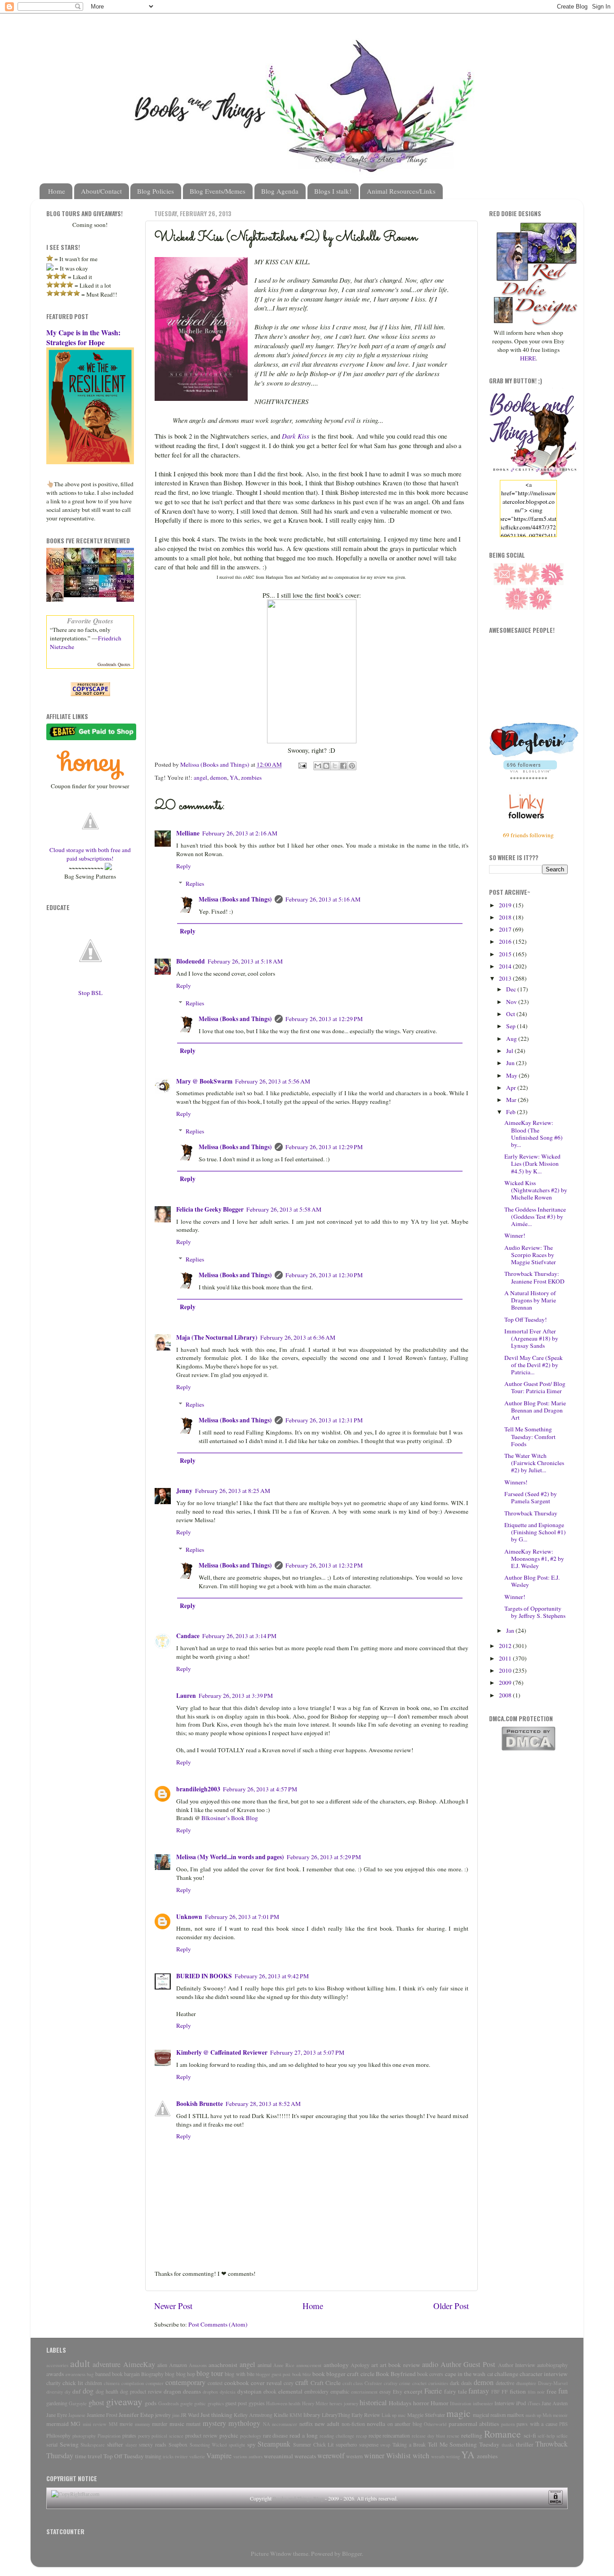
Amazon (178, 2365)
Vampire (219, 2456)
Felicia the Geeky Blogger (210, 1209)
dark (455, 2383)
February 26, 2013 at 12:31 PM (324, 1420)
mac (402, 2415)
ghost (96, 2403)
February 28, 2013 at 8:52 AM (263, 2104)
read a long (304, 2435)
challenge (506, 2374)
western (354, 2456)
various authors (248, 2456)
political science (167, 2436)
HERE (528, 358)
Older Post (451, 2306)
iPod (521, 2403)
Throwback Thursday (531, 1513)
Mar (512, 1100)
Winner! (515, 1235)
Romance (503, 2434)
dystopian (249, 2391)
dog (88, 2391)
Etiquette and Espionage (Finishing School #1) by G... (535, 1532)
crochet (419, 2383)
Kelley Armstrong (253, 2415)
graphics (216, 2403)
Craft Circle (326, 2383)
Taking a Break (409, 2444)
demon (218, 777)
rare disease (276, 2435)
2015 (506, 954)
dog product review (141, 2391)
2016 (506, 942)
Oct (511, 1014)
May (512, 1075)
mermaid (58, 2424)
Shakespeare (93, 2445)
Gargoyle (78, 2403)
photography (84, 2436)
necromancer (285, 2424)
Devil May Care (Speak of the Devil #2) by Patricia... (534, 1365)
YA (234, 777)
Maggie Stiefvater (426, 2415)
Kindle (281, 2415)
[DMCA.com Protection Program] (528, 1749)
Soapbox (178, 2444)
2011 (506, 1658)
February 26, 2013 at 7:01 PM (242, 1917)
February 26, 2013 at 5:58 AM (284, 1209)
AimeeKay (139, 2364)
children (93, 2383)
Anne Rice (284, 2365)
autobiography (552, 2365)
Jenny (184, 1491)
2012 (506, 1646)
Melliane (188, 833)
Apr (512, 1088)
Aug (512, 1039)
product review (201, 2435)
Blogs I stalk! (333, 191)
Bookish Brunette (200, 2104)
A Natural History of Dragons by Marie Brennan (530, 1300)
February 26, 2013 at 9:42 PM (272, 1976)
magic (458, 2413)
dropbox (210, 2392)
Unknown (189, 1917)
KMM (296, 2415)
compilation (133, 2383)
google (187, 2403)
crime (405, 2383)
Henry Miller (315, 2403)
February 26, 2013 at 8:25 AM (233, 1491)
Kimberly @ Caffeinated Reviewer (222, 2052)
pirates (129, 2435)
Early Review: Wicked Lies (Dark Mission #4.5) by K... (532, 1164)
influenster (483, 2403)
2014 (506, 966)
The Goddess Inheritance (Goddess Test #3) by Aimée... (535, 1217)
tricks (168, 2456)
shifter (115, 2444)
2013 (506, 978)
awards (55, 2374)
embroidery (316, 2391)
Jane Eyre (57, 2415)
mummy (142, 2424)
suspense (369, 2444)
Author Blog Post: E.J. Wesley (532, 1581)
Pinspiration (109, 2436)
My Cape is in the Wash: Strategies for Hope (83, 337)
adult (80, 2363)
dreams (192, 2391)
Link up (389, 2415)
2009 (506, 1683)
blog (170, 2374)
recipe (375, 2435)
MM (113, 2424)
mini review (95, 2424)
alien (162, 2365)
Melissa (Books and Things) (235, 899)
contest (215, 2383)
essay (385, 2391)
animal (265, 2365)
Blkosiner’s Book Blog (230, 1818)
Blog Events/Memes (218, 191)
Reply (184, 866)
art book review (400, 2365)
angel (200, 777)
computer (155, 2383)
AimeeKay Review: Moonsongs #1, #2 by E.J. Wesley (534, 1559)
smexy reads (153, 2444)
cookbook (237, 2383)
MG (76, 2424)
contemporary (185, 2382)
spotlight (237, 2445)
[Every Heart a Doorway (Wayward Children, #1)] (75, 595)
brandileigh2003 (198, 1789)
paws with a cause (537, 2424)
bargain (132, 2374)
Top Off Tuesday (124, 2456)
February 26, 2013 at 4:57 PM (260, 1789)
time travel (89, 2456)
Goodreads (169, 2403)
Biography (152, 2374)
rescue (453, 2436)
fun (563, 2391)
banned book (109, 2374)
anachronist (223, 2365)
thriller (525, 2444)
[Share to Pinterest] (352, 766)
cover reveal (266, 2383)
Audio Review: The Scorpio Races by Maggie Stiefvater (530, 1255)
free (552, 2391)
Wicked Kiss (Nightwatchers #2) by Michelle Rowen (536, 1190)
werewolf (331, 2456)
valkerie (197, 2456)
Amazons (198, 2365)
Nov (512, 1002)
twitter (181, 2456)
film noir (536, 2392)
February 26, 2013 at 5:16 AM (323, 899)
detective (505, 2383)
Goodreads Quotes (114, 664)
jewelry (163, 2415)
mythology (244, 2423)
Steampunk (274, 2444)
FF (505, 2391)
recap (361, 2436)
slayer (131, 2445)
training (153, 2456)
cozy (289, 2383)
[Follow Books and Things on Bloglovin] (530, 770)
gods (151, 2403)
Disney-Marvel (553, 2383)
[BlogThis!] (326, 766)
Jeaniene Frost (102, 2415)
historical (373, 2403)
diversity (55, 2392)
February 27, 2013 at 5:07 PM (307, 2052)
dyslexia (228, 2392)
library (312, 2415)
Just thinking (216, 2415)
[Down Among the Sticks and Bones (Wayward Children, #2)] (93, 595)
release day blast (428, 2436)
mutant (193, 2424)
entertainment (364, 2392)
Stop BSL (90, 993)
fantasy (479, 2391)
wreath (438, 2456)
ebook (270, 2391)
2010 (506, 1670)
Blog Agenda (280, 191)
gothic (200, 2403)
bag (90, 2374)
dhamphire (526, 2383)
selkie (562, 2436)
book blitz (302, 2374)
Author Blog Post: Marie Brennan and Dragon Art (535, 1410)
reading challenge (337, 2436)
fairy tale (456, 2391)
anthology (336, 2365)
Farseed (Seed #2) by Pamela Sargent (531, 1497)
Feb (512, 1112)
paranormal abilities (474, 2424)
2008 (506, 1695)
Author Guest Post (468, 2364)
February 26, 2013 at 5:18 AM (245, 961)
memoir (560, 2415)
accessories (57, 2365)
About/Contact (101, 191)
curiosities (438, 2383)
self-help (546, 2436)
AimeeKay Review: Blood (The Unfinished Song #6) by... (534, 1134)
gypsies (257, 2403)
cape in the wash (465, 2374)
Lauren (186, 1696)
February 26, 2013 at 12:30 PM (324, 1275)
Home (57, 191)
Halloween (277, 2403)
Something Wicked (208, 2445)
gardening (57, 2403)
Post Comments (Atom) (218, 2324)
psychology (251, 2436)
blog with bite (239, 2374)
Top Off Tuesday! (526, 1319)
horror (421, 2403)
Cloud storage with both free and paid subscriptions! (90, 854)
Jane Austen (555, 2403)
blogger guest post (273, 2374)
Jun (511, 1063)
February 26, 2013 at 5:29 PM (324, 1857)
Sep (512, 1026)
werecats (305, 2456)
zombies (251, 777)
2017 (506, 929)
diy (68, 2392)
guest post (236, 2403)
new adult (327, 2424)
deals (467, 2383)
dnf (77, 2391)
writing (453, 2456)
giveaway (124, 2401)
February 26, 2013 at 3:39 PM (236, 1696)
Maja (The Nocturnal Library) (217, 1337)
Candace (188, 1636)
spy (251, 2444)
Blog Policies (156, 191)
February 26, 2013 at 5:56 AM (273, 1081)
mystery (214, 2423)
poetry (144, 2436)
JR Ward (190, 2415)
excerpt (413, 2391)
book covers (430, 2374)
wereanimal (278, 2456)
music (177, 2424)
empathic (340, 2391)
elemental (290, 2391)
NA (267, 2424)
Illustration (460, 2403)
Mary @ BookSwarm (204, 1081)
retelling (472, 2435)
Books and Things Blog (298, 2498)
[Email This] (318, 766)
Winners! (516, 1482)
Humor (440, 2403)
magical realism (489, 2415)
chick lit (73, 2383)
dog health (107, 2391)
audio (430, 2364)
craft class (353, 2383)
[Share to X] (335, 766)
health (294, 2403)
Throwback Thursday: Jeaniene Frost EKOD (534, 1277)
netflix (306, 2424)
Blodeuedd (191, 961)
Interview (505, 2403)
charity (53, 2383)
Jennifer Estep (136, 2415)
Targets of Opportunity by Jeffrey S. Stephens (535, 1612)
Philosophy (58, 2435)
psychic (229, 2435)
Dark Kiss (296, 436)
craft (302, 2382)
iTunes (534, 2403)
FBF (496, 2392)
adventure (107, 2364)
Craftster (373, 2383)
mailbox (516, 2415)
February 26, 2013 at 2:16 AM (240, 833)
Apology (360, 2365)
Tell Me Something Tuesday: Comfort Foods (530, 1436)
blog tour (210, 2373)
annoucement (309, 2365)
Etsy (398, 2391)
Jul (510, 1051)
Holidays (400, 2403)
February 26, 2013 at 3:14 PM (239, 1636)
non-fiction (353, 2424)
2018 (506, 917)
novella (376, 2424)
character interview (544, 2374)
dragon (172, 2391)
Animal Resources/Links (401, 191)
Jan (511, 1630)
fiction (518, 2391)
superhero (346, 2444)
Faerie (433, 2391)
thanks (508, 2445)
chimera (112, 2383)
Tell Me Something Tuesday (464, 2444)
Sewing (69, 2444)
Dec (512, 989)
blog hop (186, 2374)
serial (52, 2444)
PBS (563, 2424)
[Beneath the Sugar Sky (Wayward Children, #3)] (110, 595)
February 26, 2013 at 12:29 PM (324, 1019)
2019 (506, 905)
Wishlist (398, 2456)
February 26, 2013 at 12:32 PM (324, 1565)
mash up (533, 2415)
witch (421, 2456)
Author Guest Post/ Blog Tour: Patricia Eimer (535, 1387)
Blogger (352, 2554)
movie (126, 2424)
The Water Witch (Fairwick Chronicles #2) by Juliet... (534, 1463)
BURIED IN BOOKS (204, 1976)
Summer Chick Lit (313, 2444)
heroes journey (344, 2403)
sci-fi (530, 2435)
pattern (508, 2424)
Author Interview (517, 2365)
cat (490, 2374)
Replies (195, 884)
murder (160, 2424)
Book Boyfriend (396, 2374)
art (375, 2365)
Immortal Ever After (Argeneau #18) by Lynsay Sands (531, 1338)
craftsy (391, 2383)
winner (374, 2456)
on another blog (405, 2424)
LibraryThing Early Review (351, 2415)
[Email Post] (302, 764)
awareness (75, 2374)
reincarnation (396, 2435)
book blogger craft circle (343, 2374)
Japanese (77, 2415)
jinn (176, 2415)
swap (385, 2445)
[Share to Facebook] (343, 766)
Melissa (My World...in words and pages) (230, 1857)
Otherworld (435, 2424)
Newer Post (173, 2306)
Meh (547, 2415)
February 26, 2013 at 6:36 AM (298, 1337)
